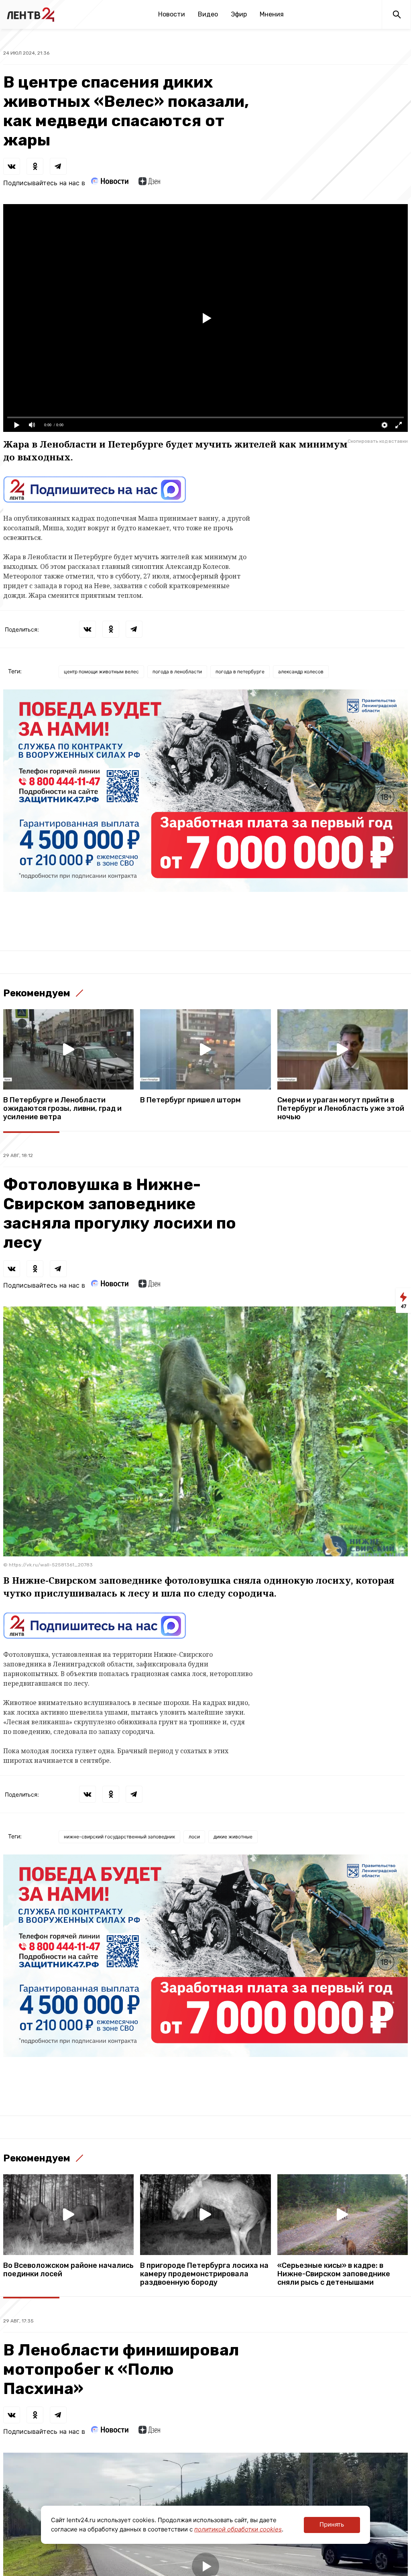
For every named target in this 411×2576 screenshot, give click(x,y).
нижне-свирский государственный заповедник (119, 1837)
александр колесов (301, 672)
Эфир (239, 14)
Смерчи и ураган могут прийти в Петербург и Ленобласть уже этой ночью (341, 1109)
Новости (172, 14)
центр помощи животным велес (101, 672)
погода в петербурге (240, 672)
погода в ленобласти (177, 672)
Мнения (272, 14)
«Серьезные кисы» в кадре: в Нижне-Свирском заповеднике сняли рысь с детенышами (334, 2274)
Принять (332, 2524)
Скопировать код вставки (378, 441)
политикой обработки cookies (238, 2529)
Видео (208, 14)
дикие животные (233, 1837)
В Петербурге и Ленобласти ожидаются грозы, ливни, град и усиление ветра (62, 1109)
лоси (194, 1837)
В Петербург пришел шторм (190, 1100)
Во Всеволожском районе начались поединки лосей (68, 2270)
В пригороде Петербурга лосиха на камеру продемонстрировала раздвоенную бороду (204, 2274)
